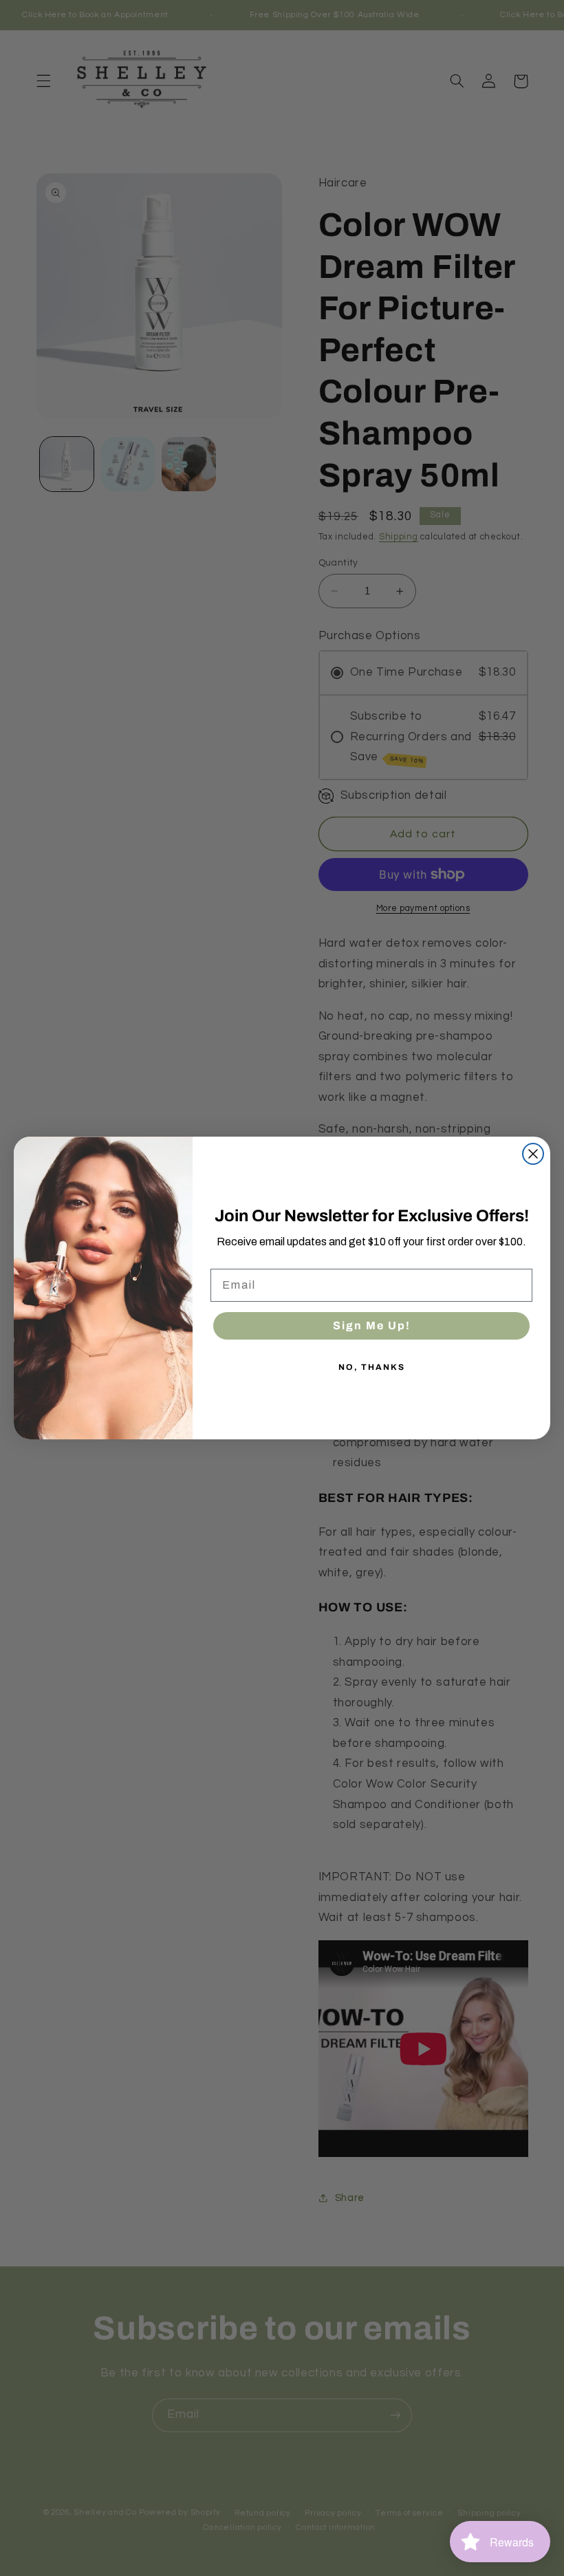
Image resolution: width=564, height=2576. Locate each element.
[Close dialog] (533, 1154)
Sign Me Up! (372, 1325)
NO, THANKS (372, 1367)
